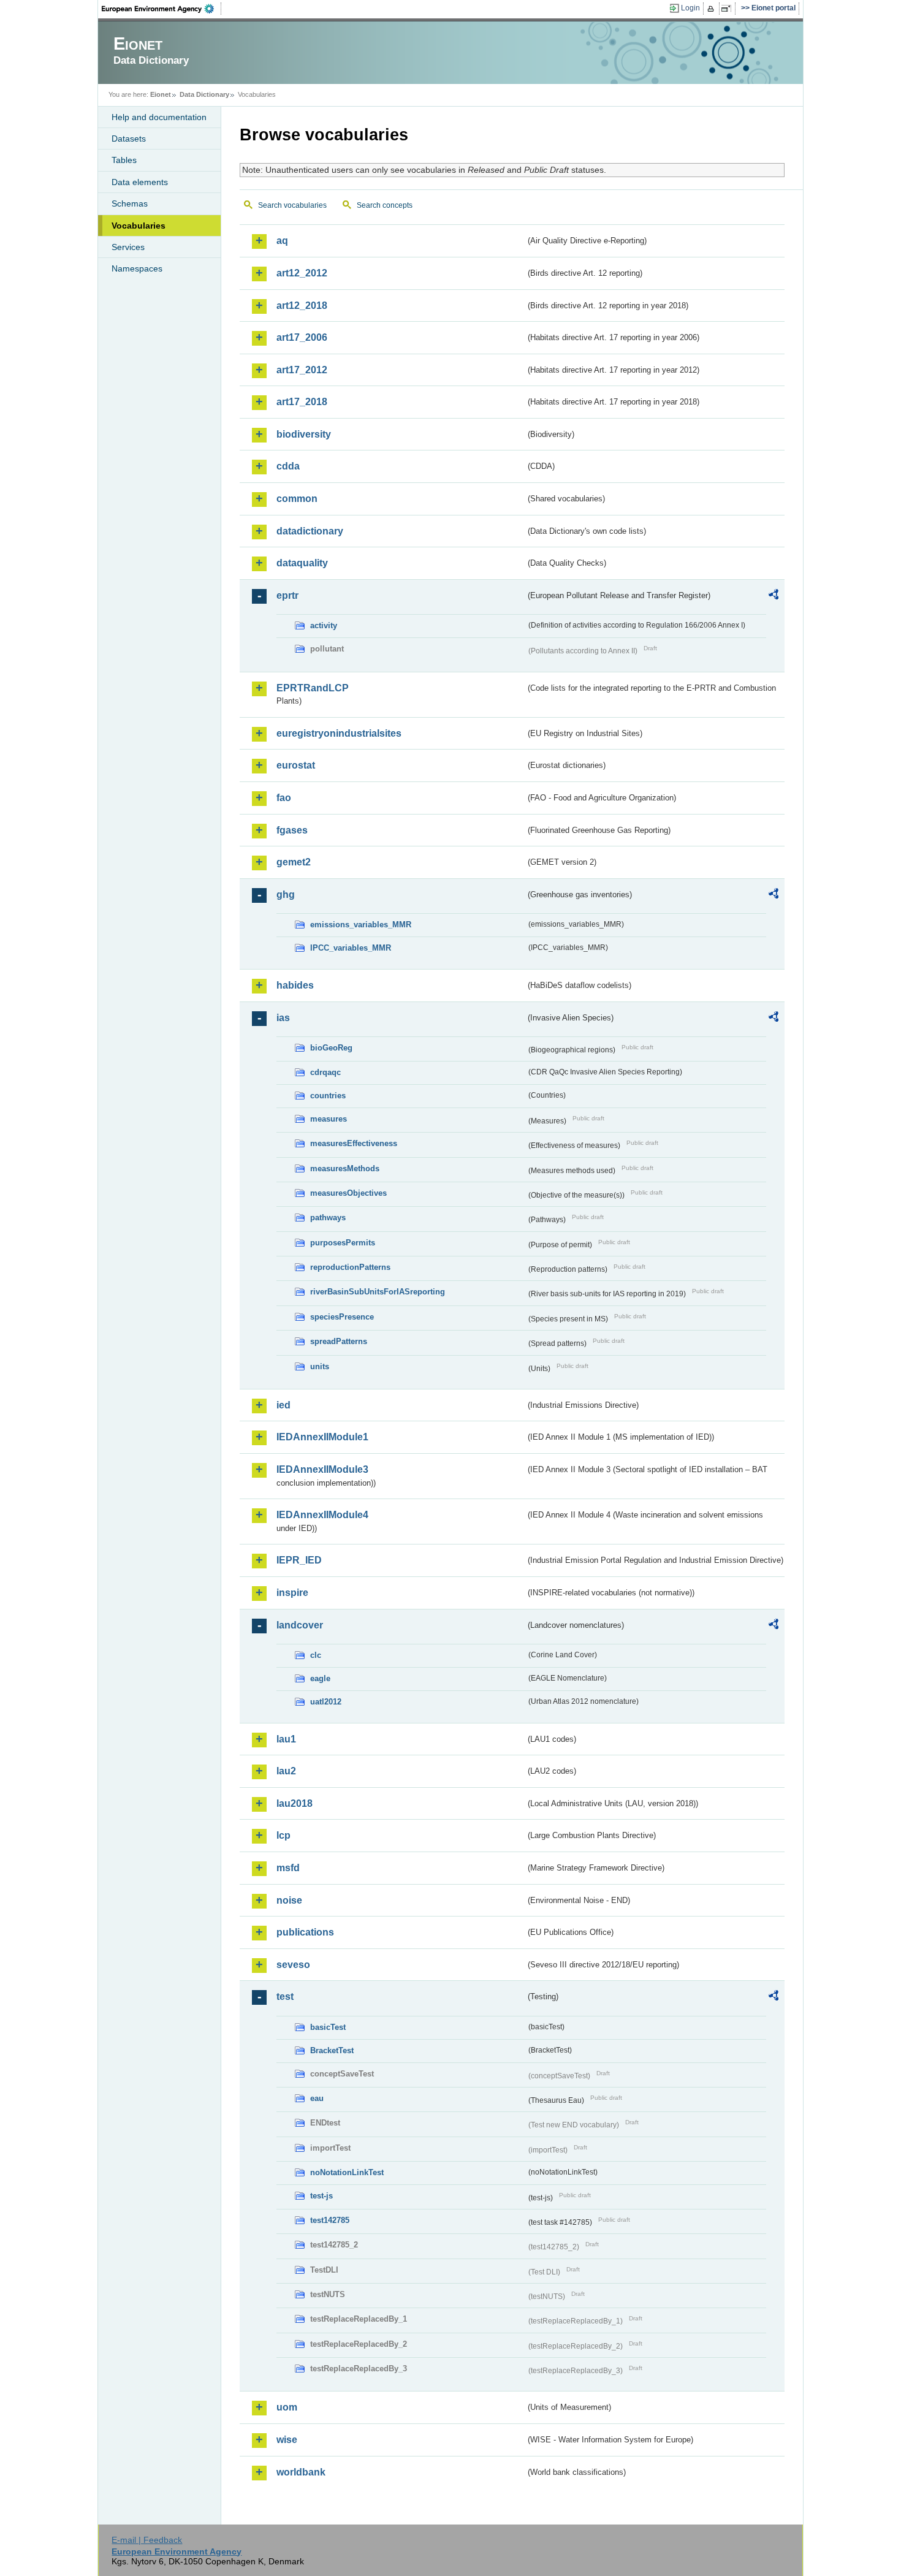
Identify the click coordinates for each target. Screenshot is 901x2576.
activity (324, 625)
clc (316, 1655)
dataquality (302, 563)
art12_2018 (302, 306)
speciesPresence (342, 1317)
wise (287, 2440)
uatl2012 (326, 1702)
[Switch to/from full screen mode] (728, 9)
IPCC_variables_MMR (351, 948)
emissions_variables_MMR (361, 925)
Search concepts (385, 205)
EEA (162, 9)
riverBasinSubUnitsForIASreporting (378, 1292)
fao (284, 798)
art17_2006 (302, 337)
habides (295, 985)
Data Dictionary (204, 94)
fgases (292, 830)
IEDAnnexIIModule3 (322, 1469)
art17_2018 (302, 402)
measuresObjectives (348, 1193)
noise (289, 1900)
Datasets (129, 139)
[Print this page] (713, 9)
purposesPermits (343, 1243)
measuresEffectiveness (354, 1143)
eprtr (287, 595)
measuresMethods (345, 1168)
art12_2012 (302, 273)
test (285, 1997)
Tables (124, 160)
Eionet (161, 94)
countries (328, 1096)
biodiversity (304, 434)
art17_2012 (302, 370)
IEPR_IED (299, 1560)
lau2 (286, 1771)
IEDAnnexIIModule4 (322, 1515)
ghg (286, 895)
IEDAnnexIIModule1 (322, 1437)
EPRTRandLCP (313, 688)
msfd (288, 1868)
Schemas (130, 203)
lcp (283, 1835)
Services (128, 247)
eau (317, 2098)
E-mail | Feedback (147, 2540)
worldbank (301, 2472)
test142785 (330, 2220)
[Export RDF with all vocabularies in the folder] (774, 596)
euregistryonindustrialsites (339, 733)
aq (282, 241)
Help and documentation (159, 117)
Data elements (140, 182)
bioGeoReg (331, 1048)
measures (329, 1119)
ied (283, 1405)
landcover (300, 1625)
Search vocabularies (292, 205)
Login (690, 8)
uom (287, 2407)
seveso (293, 1965)
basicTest (328, 2027)
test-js (321, 2196)
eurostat (296, 765)
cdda (288, 466)
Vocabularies (139, 226)
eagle (320, 1678)
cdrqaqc (325, 1072)
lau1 (286, 1739)
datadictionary (310, 531)
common (297, 499)
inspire (292, 1593)
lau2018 (295, 1803)
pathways (328, 1218)
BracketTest (332, 2050)
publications (305, 1932)
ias (283, 1018)
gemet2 (294, 862)
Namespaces (137, 268)
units (320, 1366)
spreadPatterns (339, 1341)
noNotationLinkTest (347, 2172)
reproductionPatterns (350, 1267)
